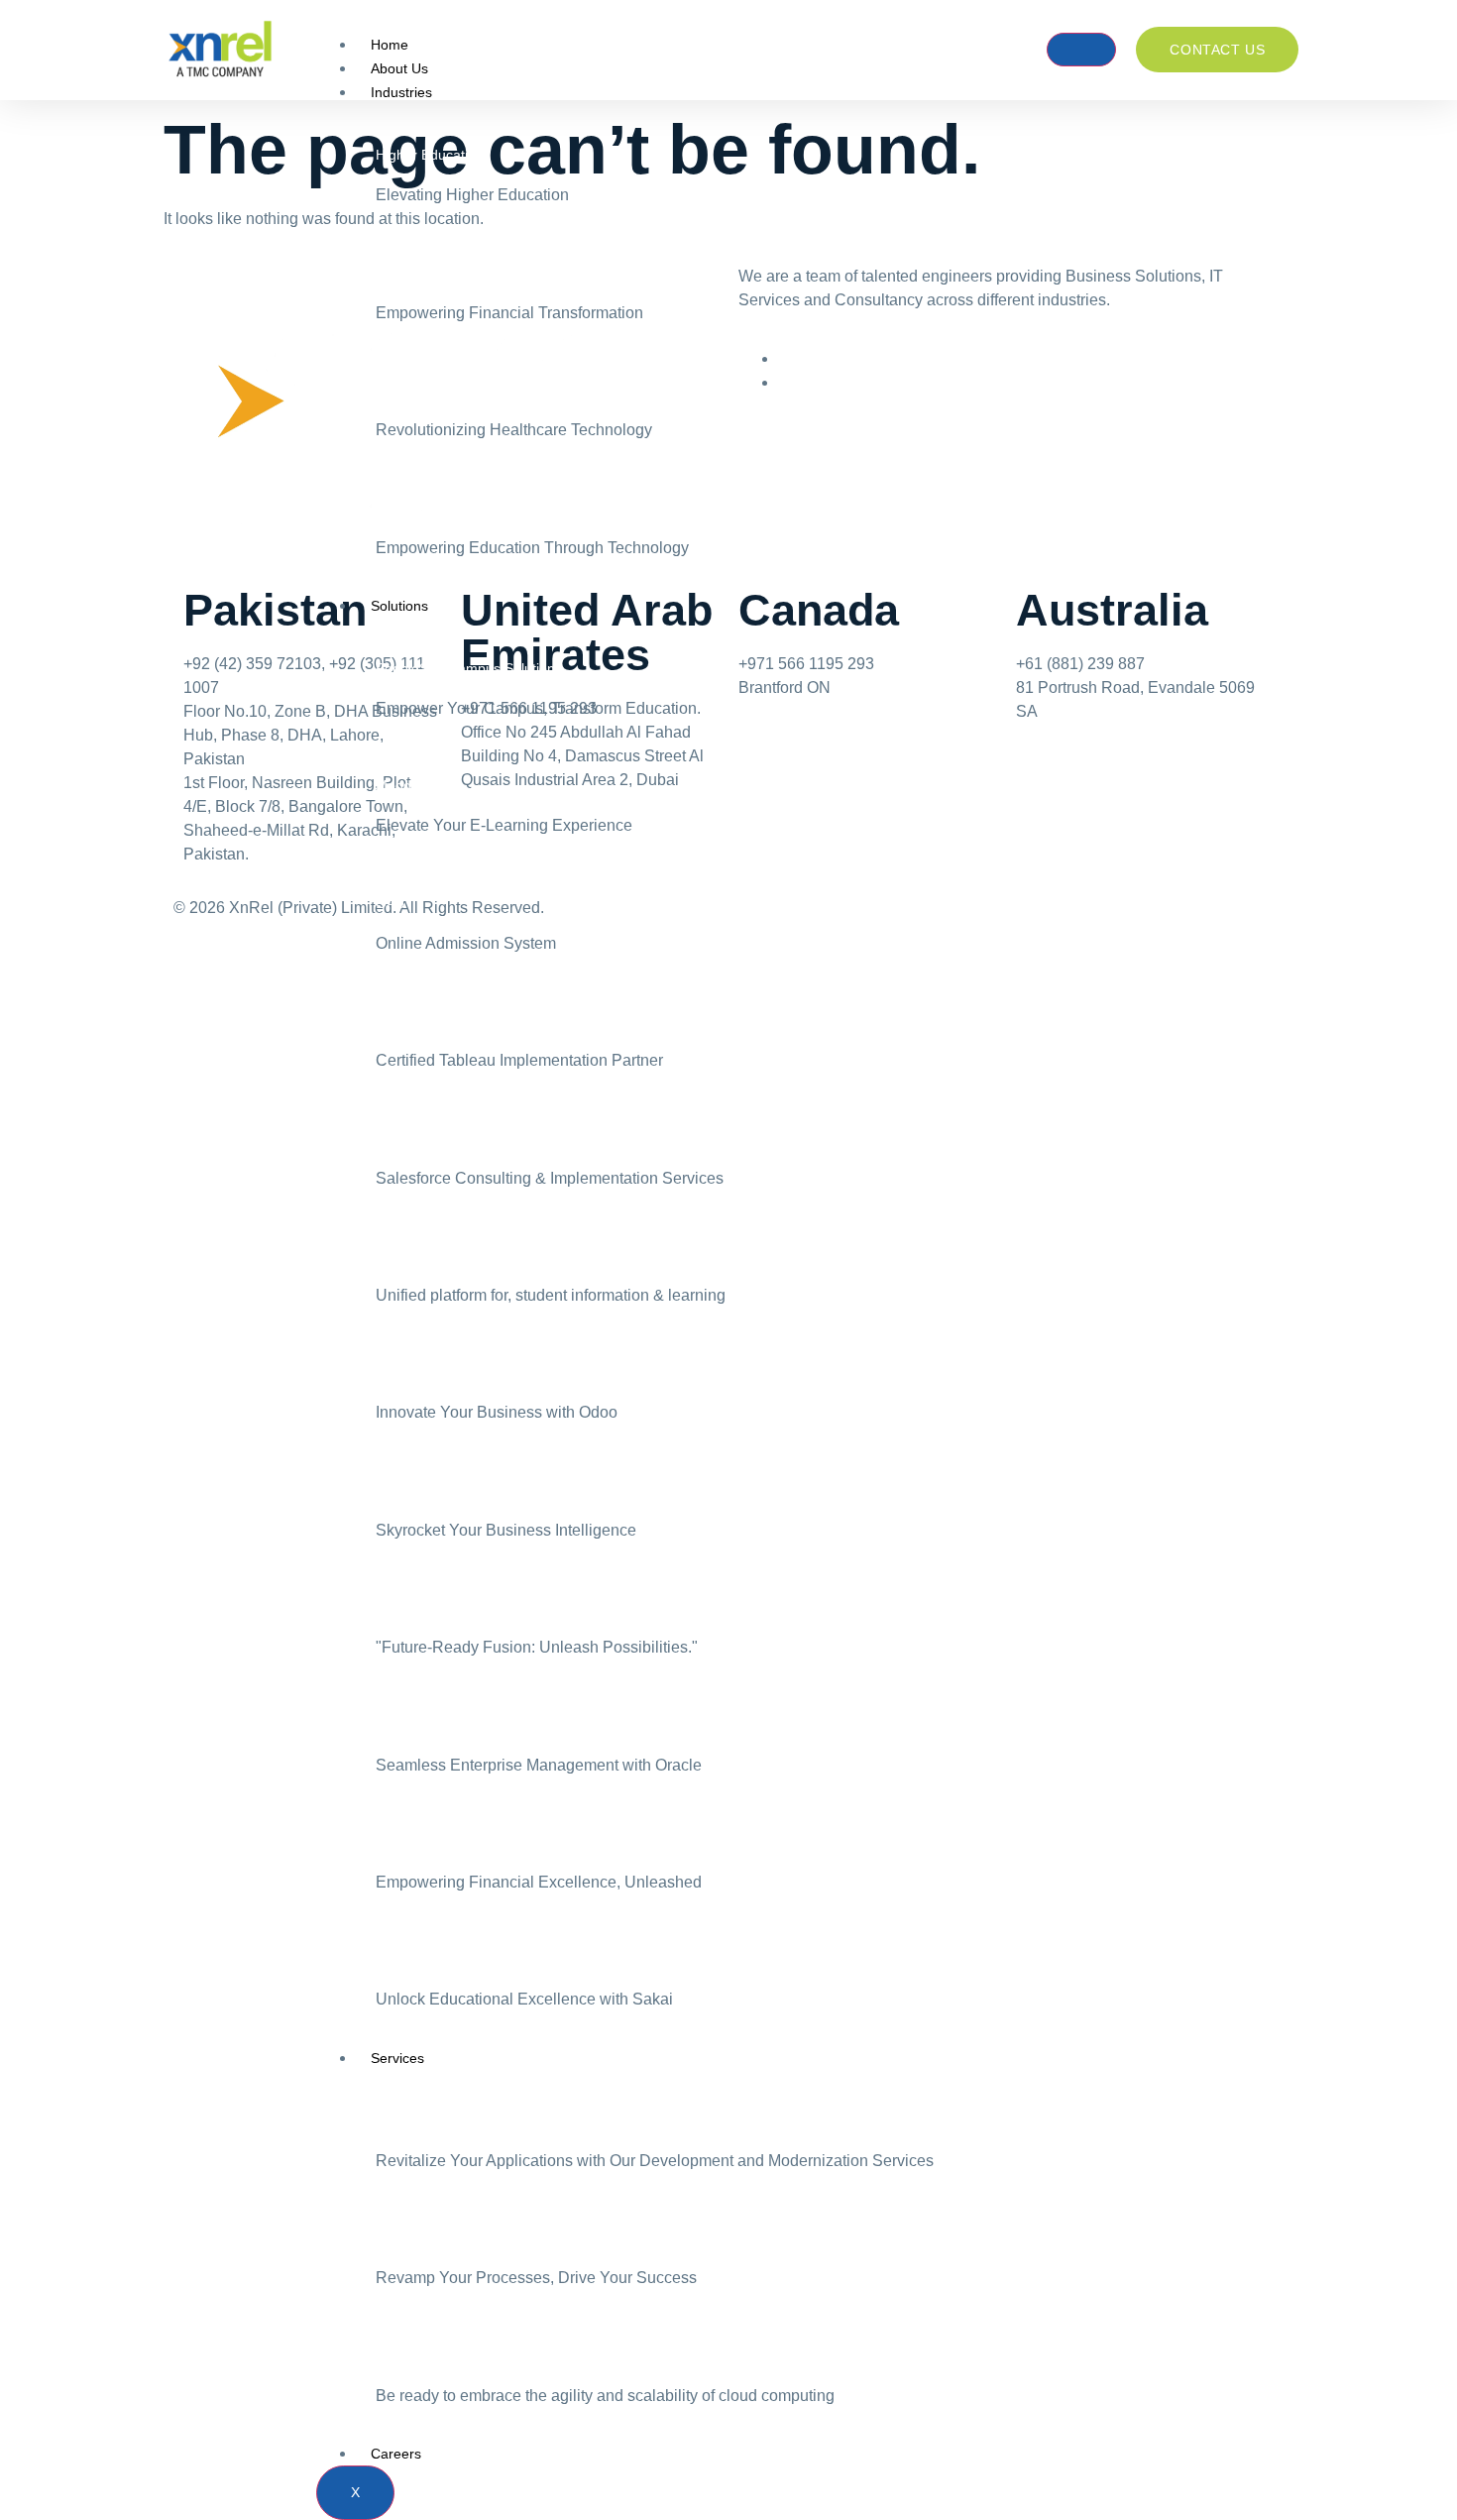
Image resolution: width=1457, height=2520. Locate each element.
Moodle (399, 785)
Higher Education (430, 155)
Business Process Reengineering (479, 2237)
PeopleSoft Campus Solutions (469, 668)
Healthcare (410, 390)
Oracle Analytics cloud (445, 1490)
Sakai (393, 1959)
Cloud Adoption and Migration (468, 2355)
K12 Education (421, 508)
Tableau (400, 1020)
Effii (387, 1255)
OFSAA (399, 1842)
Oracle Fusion (420, 1607)
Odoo (393, 1372)
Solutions (399, 606)
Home (390, 45)
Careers (396, 2454)
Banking (401, 273)
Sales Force (413, 1138)
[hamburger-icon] (1081, 50)
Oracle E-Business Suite (451, 1725)
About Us (399, 68)
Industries (401, 92)
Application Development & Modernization (506, 2120)
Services (397, 2058)
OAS (390, 903)
